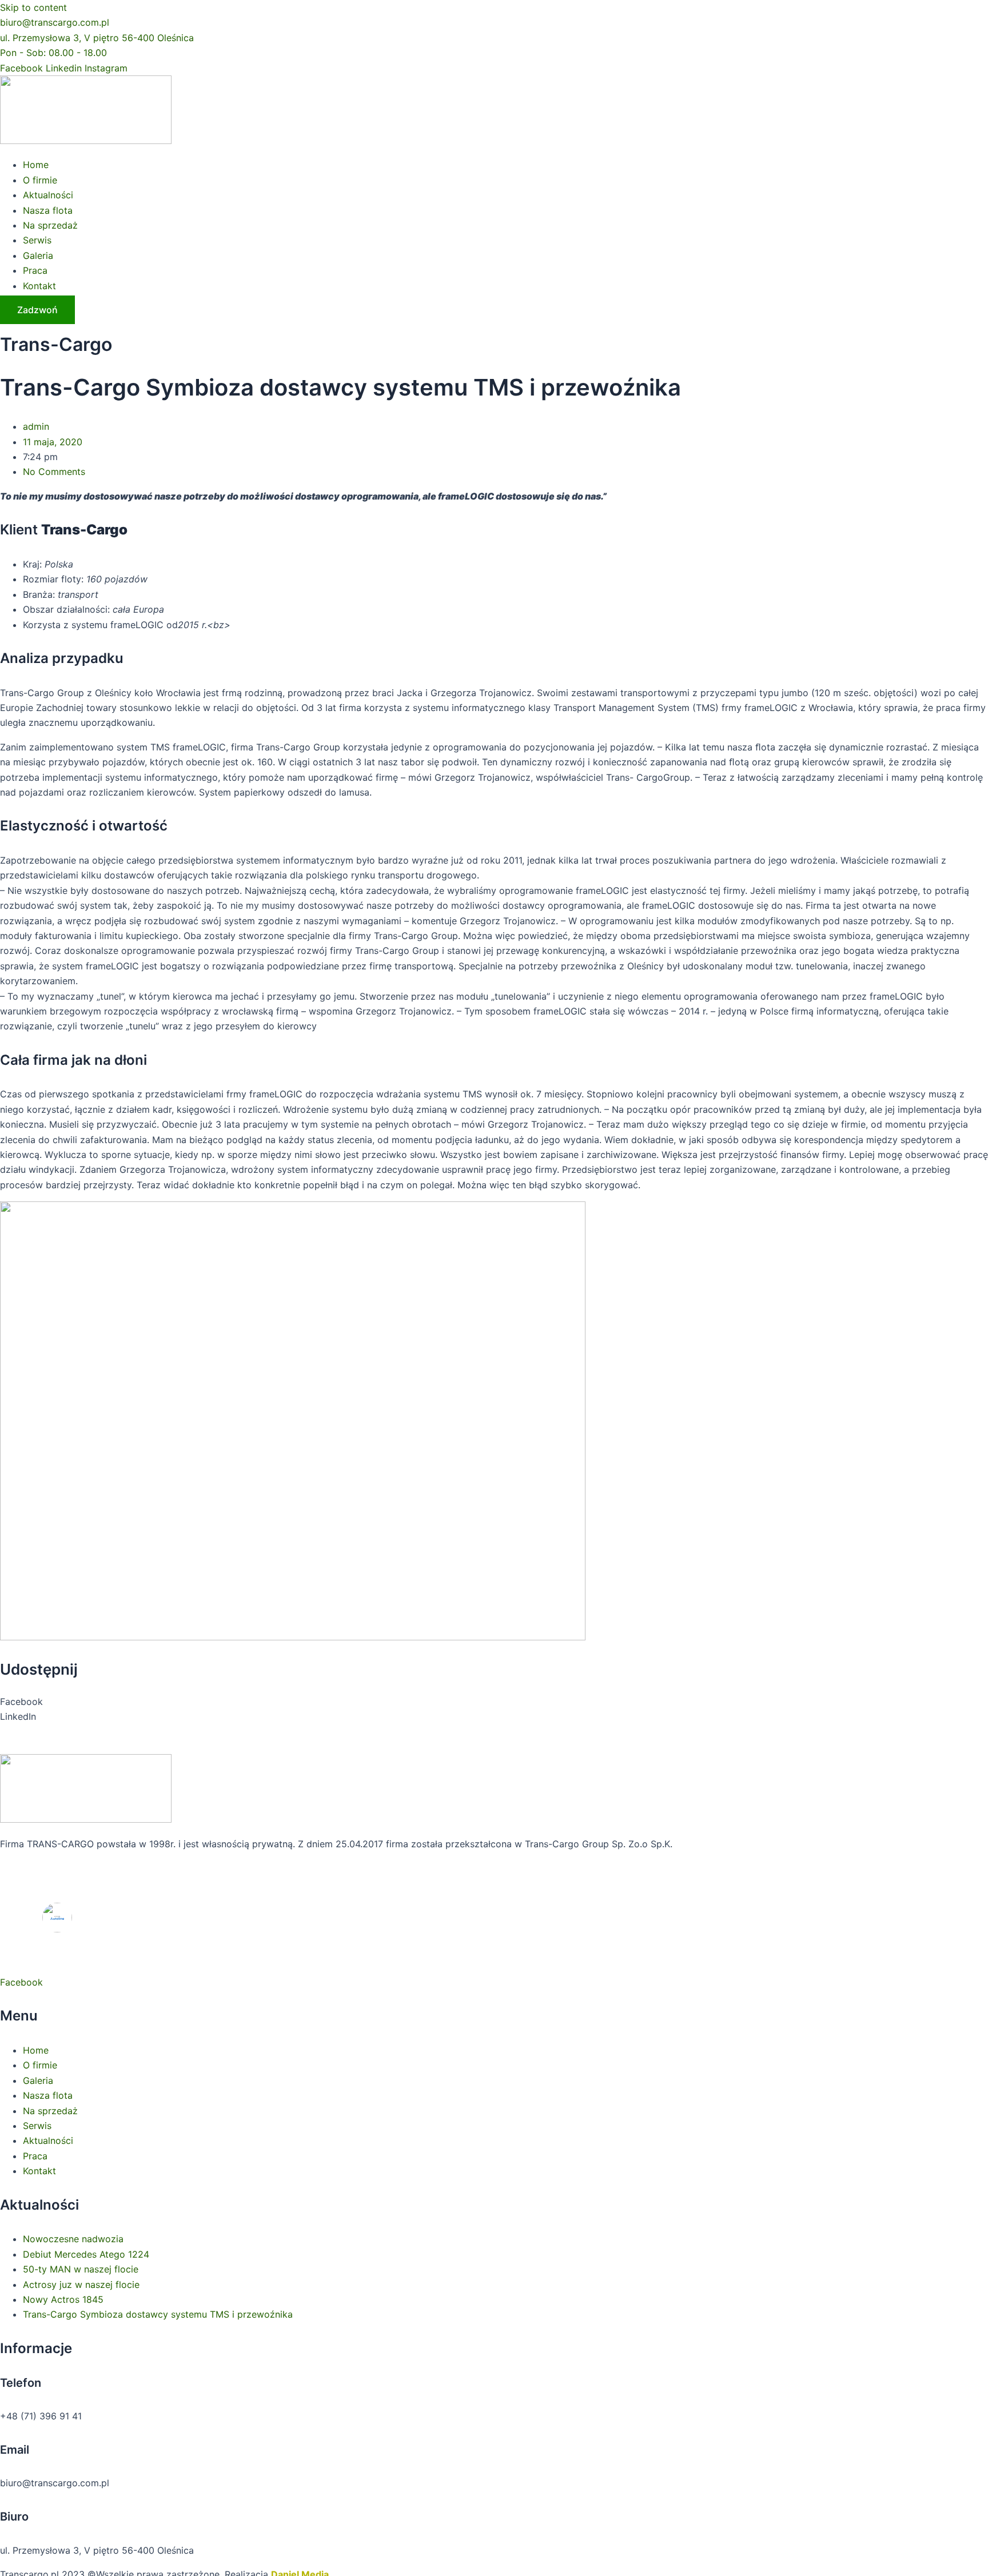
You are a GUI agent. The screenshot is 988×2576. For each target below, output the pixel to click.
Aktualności (48, 195)
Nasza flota (48, 210)
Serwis (37, 240)
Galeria (38, 255)
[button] (494, 1702)
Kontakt (39, 286)
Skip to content (33, 7)
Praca (35, 270)
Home (36, 165)
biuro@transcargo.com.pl (55, 22)
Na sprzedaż (50, 225)
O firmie (40, 180)
